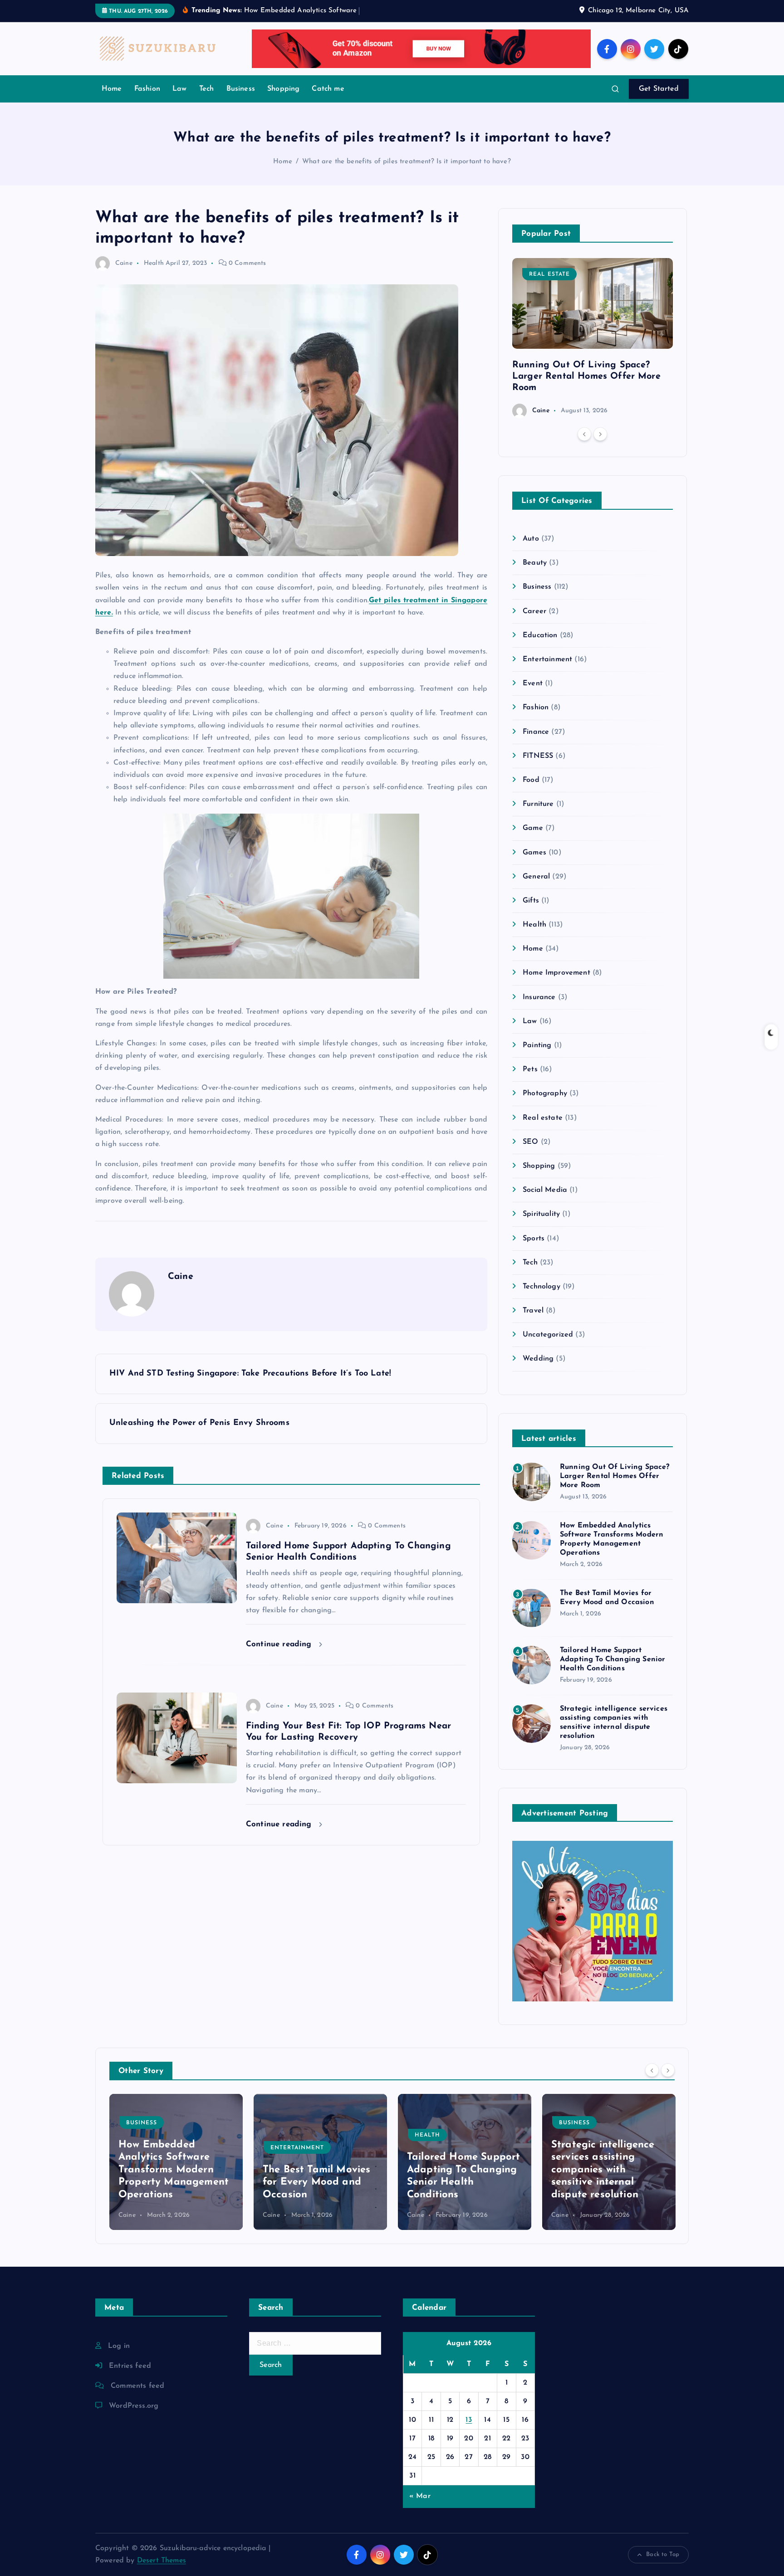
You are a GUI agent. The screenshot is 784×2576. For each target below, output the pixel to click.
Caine (124, 263)
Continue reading (280, 1644)
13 (469, 2420)
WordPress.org (134, 2406)
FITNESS (538, 756)
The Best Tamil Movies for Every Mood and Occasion (172, 2182)
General (536, 877)
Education (540, 635)
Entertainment (547, 659)
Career (534, 611)
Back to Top (663, 2554)
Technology (541, 1287)
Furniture (538, 804)
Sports (534, 1239)
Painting (537, 1045)
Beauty (535, 563)
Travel (533, 1311)
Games (534, 853)
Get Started (659, 89)
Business (241, 89)
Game (533, 828)
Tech (207, 89)
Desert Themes (162, 2561)
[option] (593, 338)
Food (531, 780)
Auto (531, 539)
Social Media (545, 1190)
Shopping (283, 89)
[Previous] (584, 434)
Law (179, 89)
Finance (536, 732)
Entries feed (130, 2366)
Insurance (539, 997)
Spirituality (541, 1214)
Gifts (531, 901)
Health (154, 263)
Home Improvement (556, 973)
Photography (545, 1093)
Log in (119, 2346)
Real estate (549, 274)
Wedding (538, 1359)
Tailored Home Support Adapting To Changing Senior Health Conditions (612, 1659)
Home (112, 89)
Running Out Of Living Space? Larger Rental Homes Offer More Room (586, 376)
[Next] (600, 434)
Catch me (328, 89)
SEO (530, 1142)
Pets (530, 1069)
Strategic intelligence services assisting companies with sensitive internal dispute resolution (459, 2170)
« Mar (420, 2496)
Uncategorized (548, 1335)
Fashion (147, 89)
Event (533, 683)
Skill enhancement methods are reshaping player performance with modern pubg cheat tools (607, 2170)
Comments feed (137, 2386)
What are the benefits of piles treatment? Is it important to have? (407, 162)
